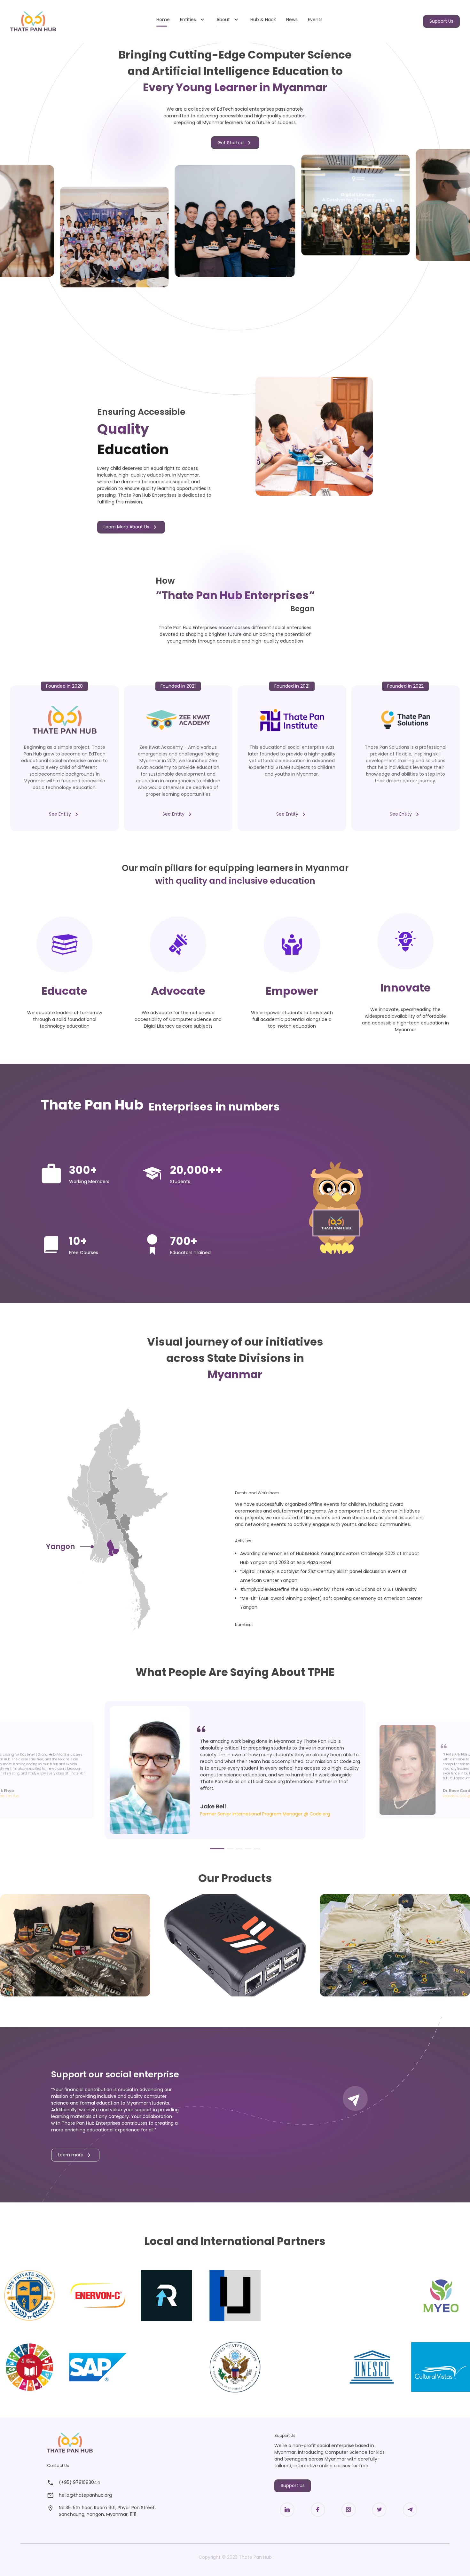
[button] (217, 1849)
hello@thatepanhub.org (85, 2495)
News (292, 20)
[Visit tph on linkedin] (56, 2540)
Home (163, 20)
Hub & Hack (263, 20)
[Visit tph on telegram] (148, 2540)
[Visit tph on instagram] (102, 2540)
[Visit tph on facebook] (79, 2540)
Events (315, 20)
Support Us (441, 21)
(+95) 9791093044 (80, 2482)
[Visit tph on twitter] (125, 2540)
